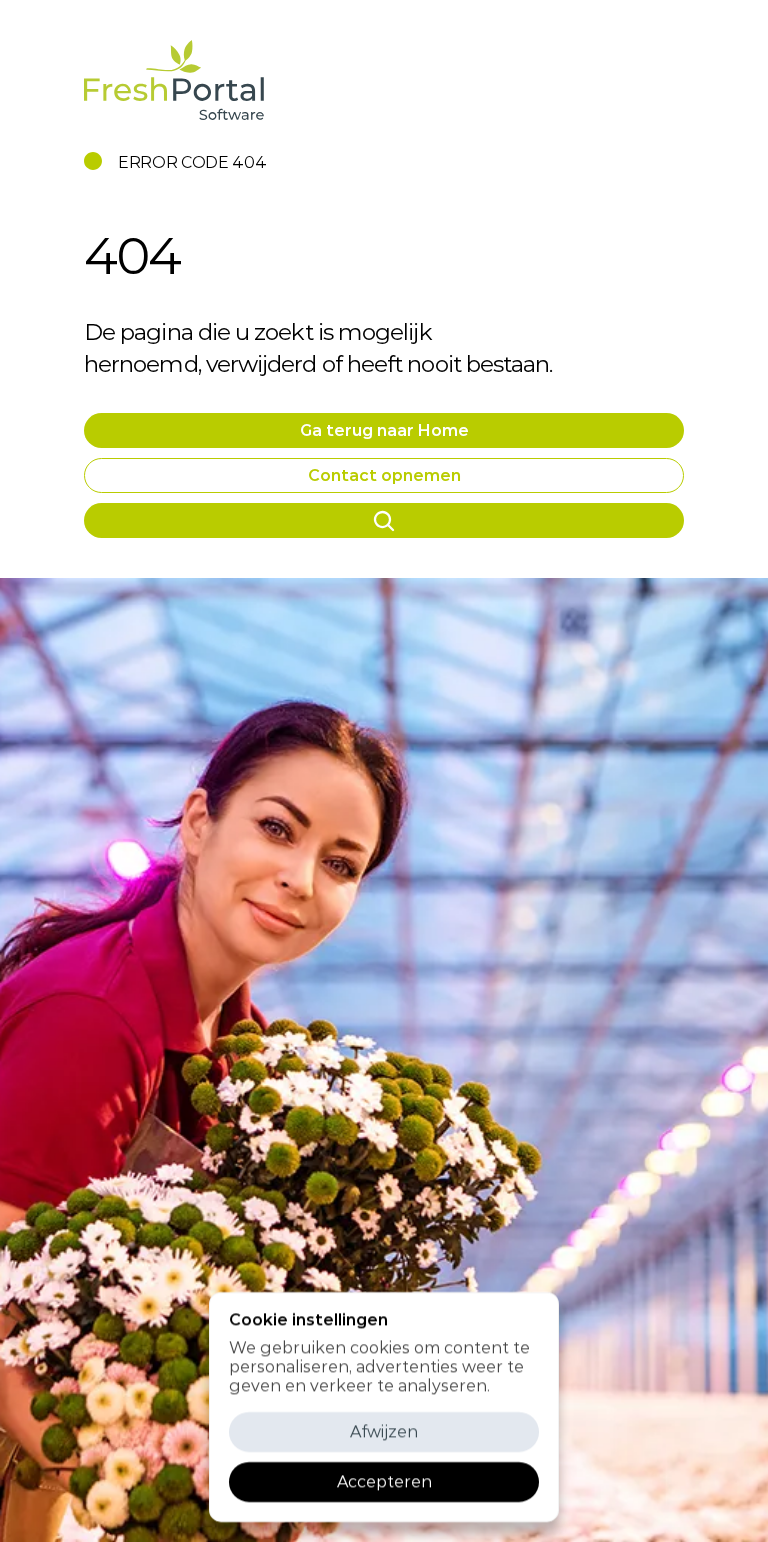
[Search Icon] (384, 520)
